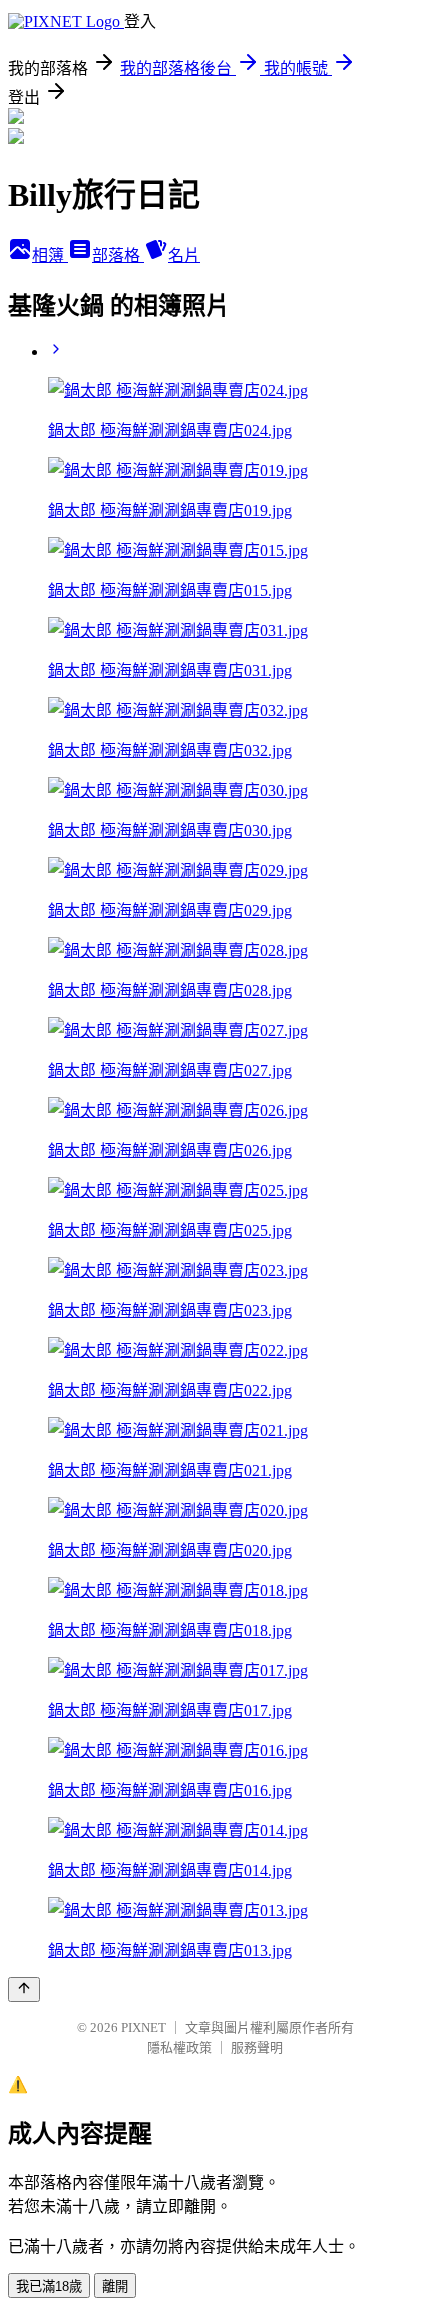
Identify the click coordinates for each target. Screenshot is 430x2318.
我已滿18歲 (49, 2286)
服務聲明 (257, 2047)
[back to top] (24, 1989)
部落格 (118, 255)
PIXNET (143, 2027)
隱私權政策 (179, 2047)
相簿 (50, 255)
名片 (184, 255)
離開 (115, 2286)
